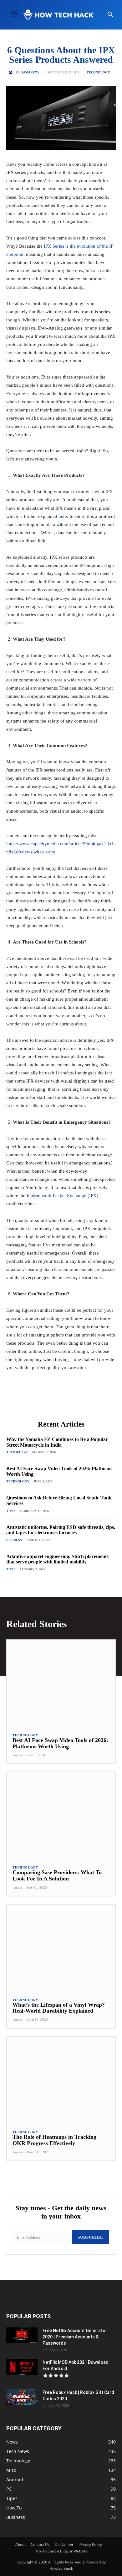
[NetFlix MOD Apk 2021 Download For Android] (22, 2367)
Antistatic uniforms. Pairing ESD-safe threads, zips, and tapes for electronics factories (61, 1530)
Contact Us (40, 2544)
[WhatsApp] (75, 1402)
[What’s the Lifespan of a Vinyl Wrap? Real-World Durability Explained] (61, 1948)
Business (14, 1540)
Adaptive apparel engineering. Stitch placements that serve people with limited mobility (57, 1559)
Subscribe (90, 2237)
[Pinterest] (61, 1402)
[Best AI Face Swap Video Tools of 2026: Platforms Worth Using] (61, 1683)
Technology (98, 73)
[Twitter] (47, 1402)
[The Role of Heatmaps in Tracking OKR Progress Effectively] (61, 2080)
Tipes (11, 1511)
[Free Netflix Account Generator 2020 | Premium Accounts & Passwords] (22, 2335)
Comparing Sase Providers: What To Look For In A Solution (57, 1875)
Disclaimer (64, 2544)
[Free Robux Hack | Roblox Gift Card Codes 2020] (22, 2397)
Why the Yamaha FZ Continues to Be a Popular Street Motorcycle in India (57, 1442)
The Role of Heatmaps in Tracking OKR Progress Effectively (54, 2140)
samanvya (30, 73)
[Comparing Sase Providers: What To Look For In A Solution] (61, 1816)
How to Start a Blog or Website (61, 2551)
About (20, 2544)
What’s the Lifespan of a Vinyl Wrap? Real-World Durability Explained (59, 2008)
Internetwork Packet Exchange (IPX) (62, 1196)
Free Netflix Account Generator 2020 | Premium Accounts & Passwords (75, 2337)
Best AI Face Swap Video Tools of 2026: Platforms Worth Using (60, 1743)
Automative (17, 1452)
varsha (17, 1755)
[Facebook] (32, 1402)
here (63, 516)
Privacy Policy (90, 2544)
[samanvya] (12, 73)
